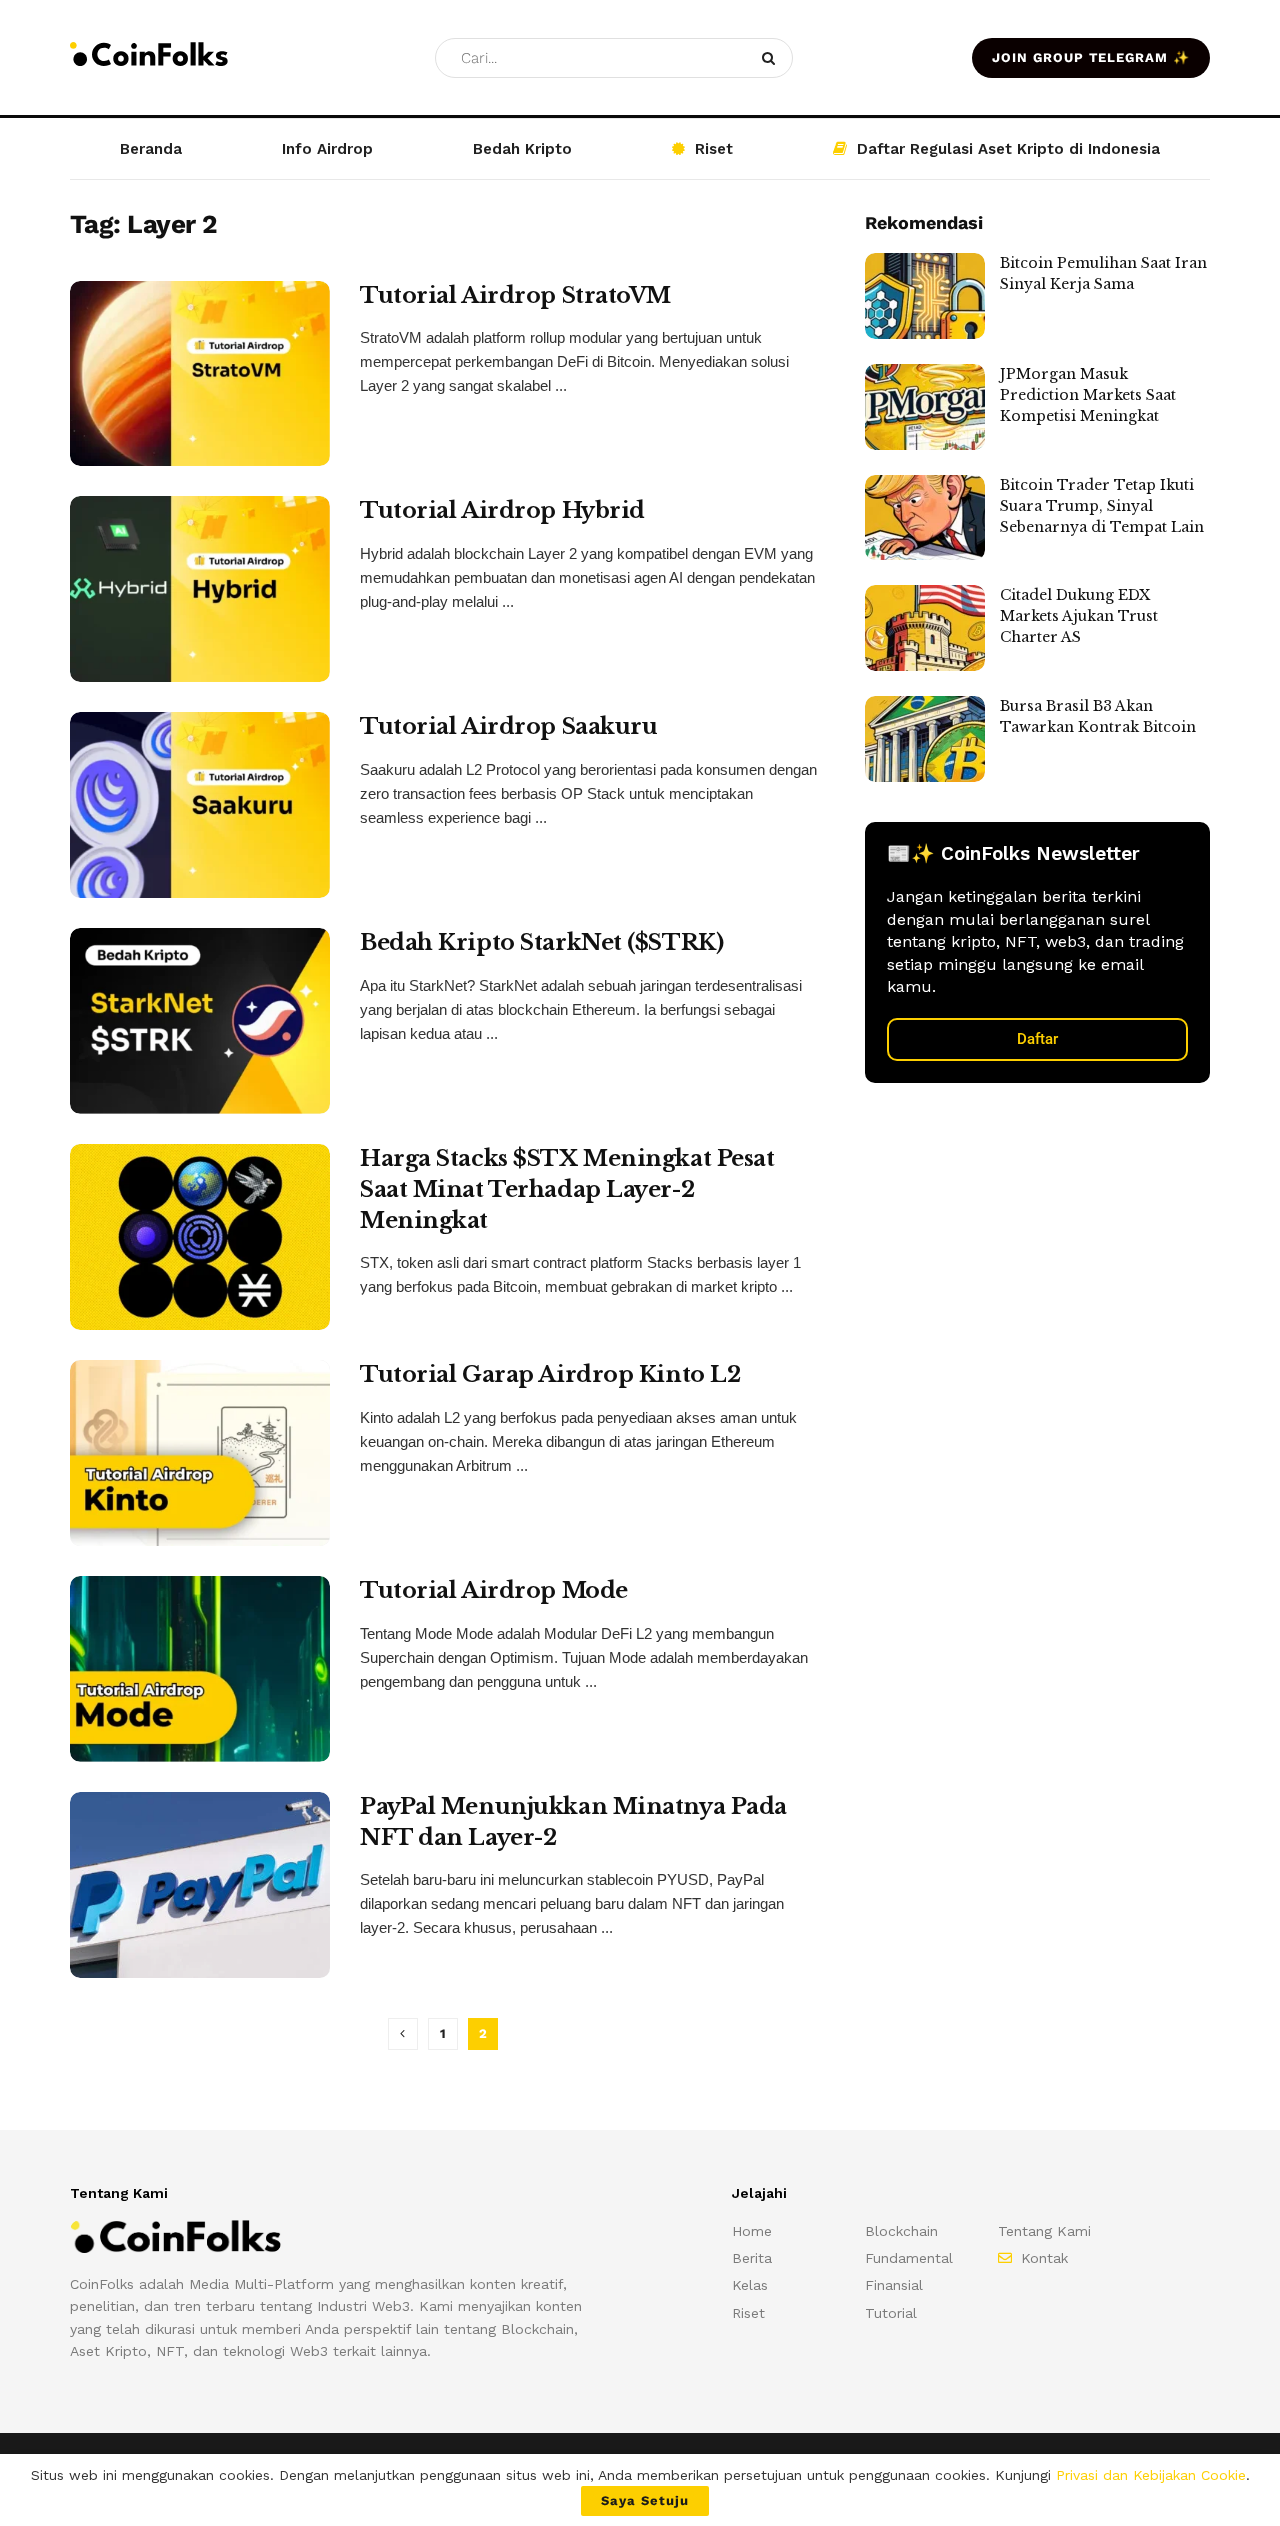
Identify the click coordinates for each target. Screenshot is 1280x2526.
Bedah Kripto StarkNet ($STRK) (541, 942)
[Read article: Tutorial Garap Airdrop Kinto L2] (200, 1453)
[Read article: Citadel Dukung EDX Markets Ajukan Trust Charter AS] (925, 628)
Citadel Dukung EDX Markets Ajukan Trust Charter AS (1079, 616)
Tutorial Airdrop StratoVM (515, 295)
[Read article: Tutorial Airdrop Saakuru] (200, 805)
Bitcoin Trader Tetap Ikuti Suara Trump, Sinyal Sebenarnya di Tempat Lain (1102, 506)
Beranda (151, 149)
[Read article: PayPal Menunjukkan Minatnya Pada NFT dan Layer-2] (200, 1885)
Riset (714, 149)
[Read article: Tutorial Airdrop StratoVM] (200, 374)
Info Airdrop (327, 149)
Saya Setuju (645, 2500)
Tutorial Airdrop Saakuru (508, 726)
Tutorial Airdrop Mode (494, 1590)
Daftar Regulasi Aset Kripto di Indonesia (1008, 149)
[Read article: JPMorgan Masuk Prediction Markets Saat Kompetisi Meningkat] (925, 407)
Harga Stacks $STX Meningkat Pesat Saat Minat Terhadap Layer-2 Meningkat (567, 1189)
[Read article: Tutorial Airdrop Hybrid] (200, 589)
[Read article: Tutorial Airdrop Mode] (200, 1669)
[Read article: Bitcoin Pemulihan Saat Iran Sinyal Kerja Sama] (925, 296)
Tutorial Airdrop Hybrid (502, 510)
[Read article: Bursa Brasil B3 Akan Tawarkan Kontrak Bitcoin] (925, 739)
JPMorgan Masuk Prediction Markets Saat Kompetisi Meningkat (1088, 395)
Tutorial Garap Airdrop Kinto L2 (550, 1374)
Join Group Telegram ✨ (1091, 57)
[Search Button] (772, 58)
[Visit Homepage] (149, 57)
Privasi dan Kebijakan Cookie (1151, 2475)
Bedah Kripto (522, 149)
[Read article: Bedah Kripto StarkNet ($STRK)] (200, 1021)
